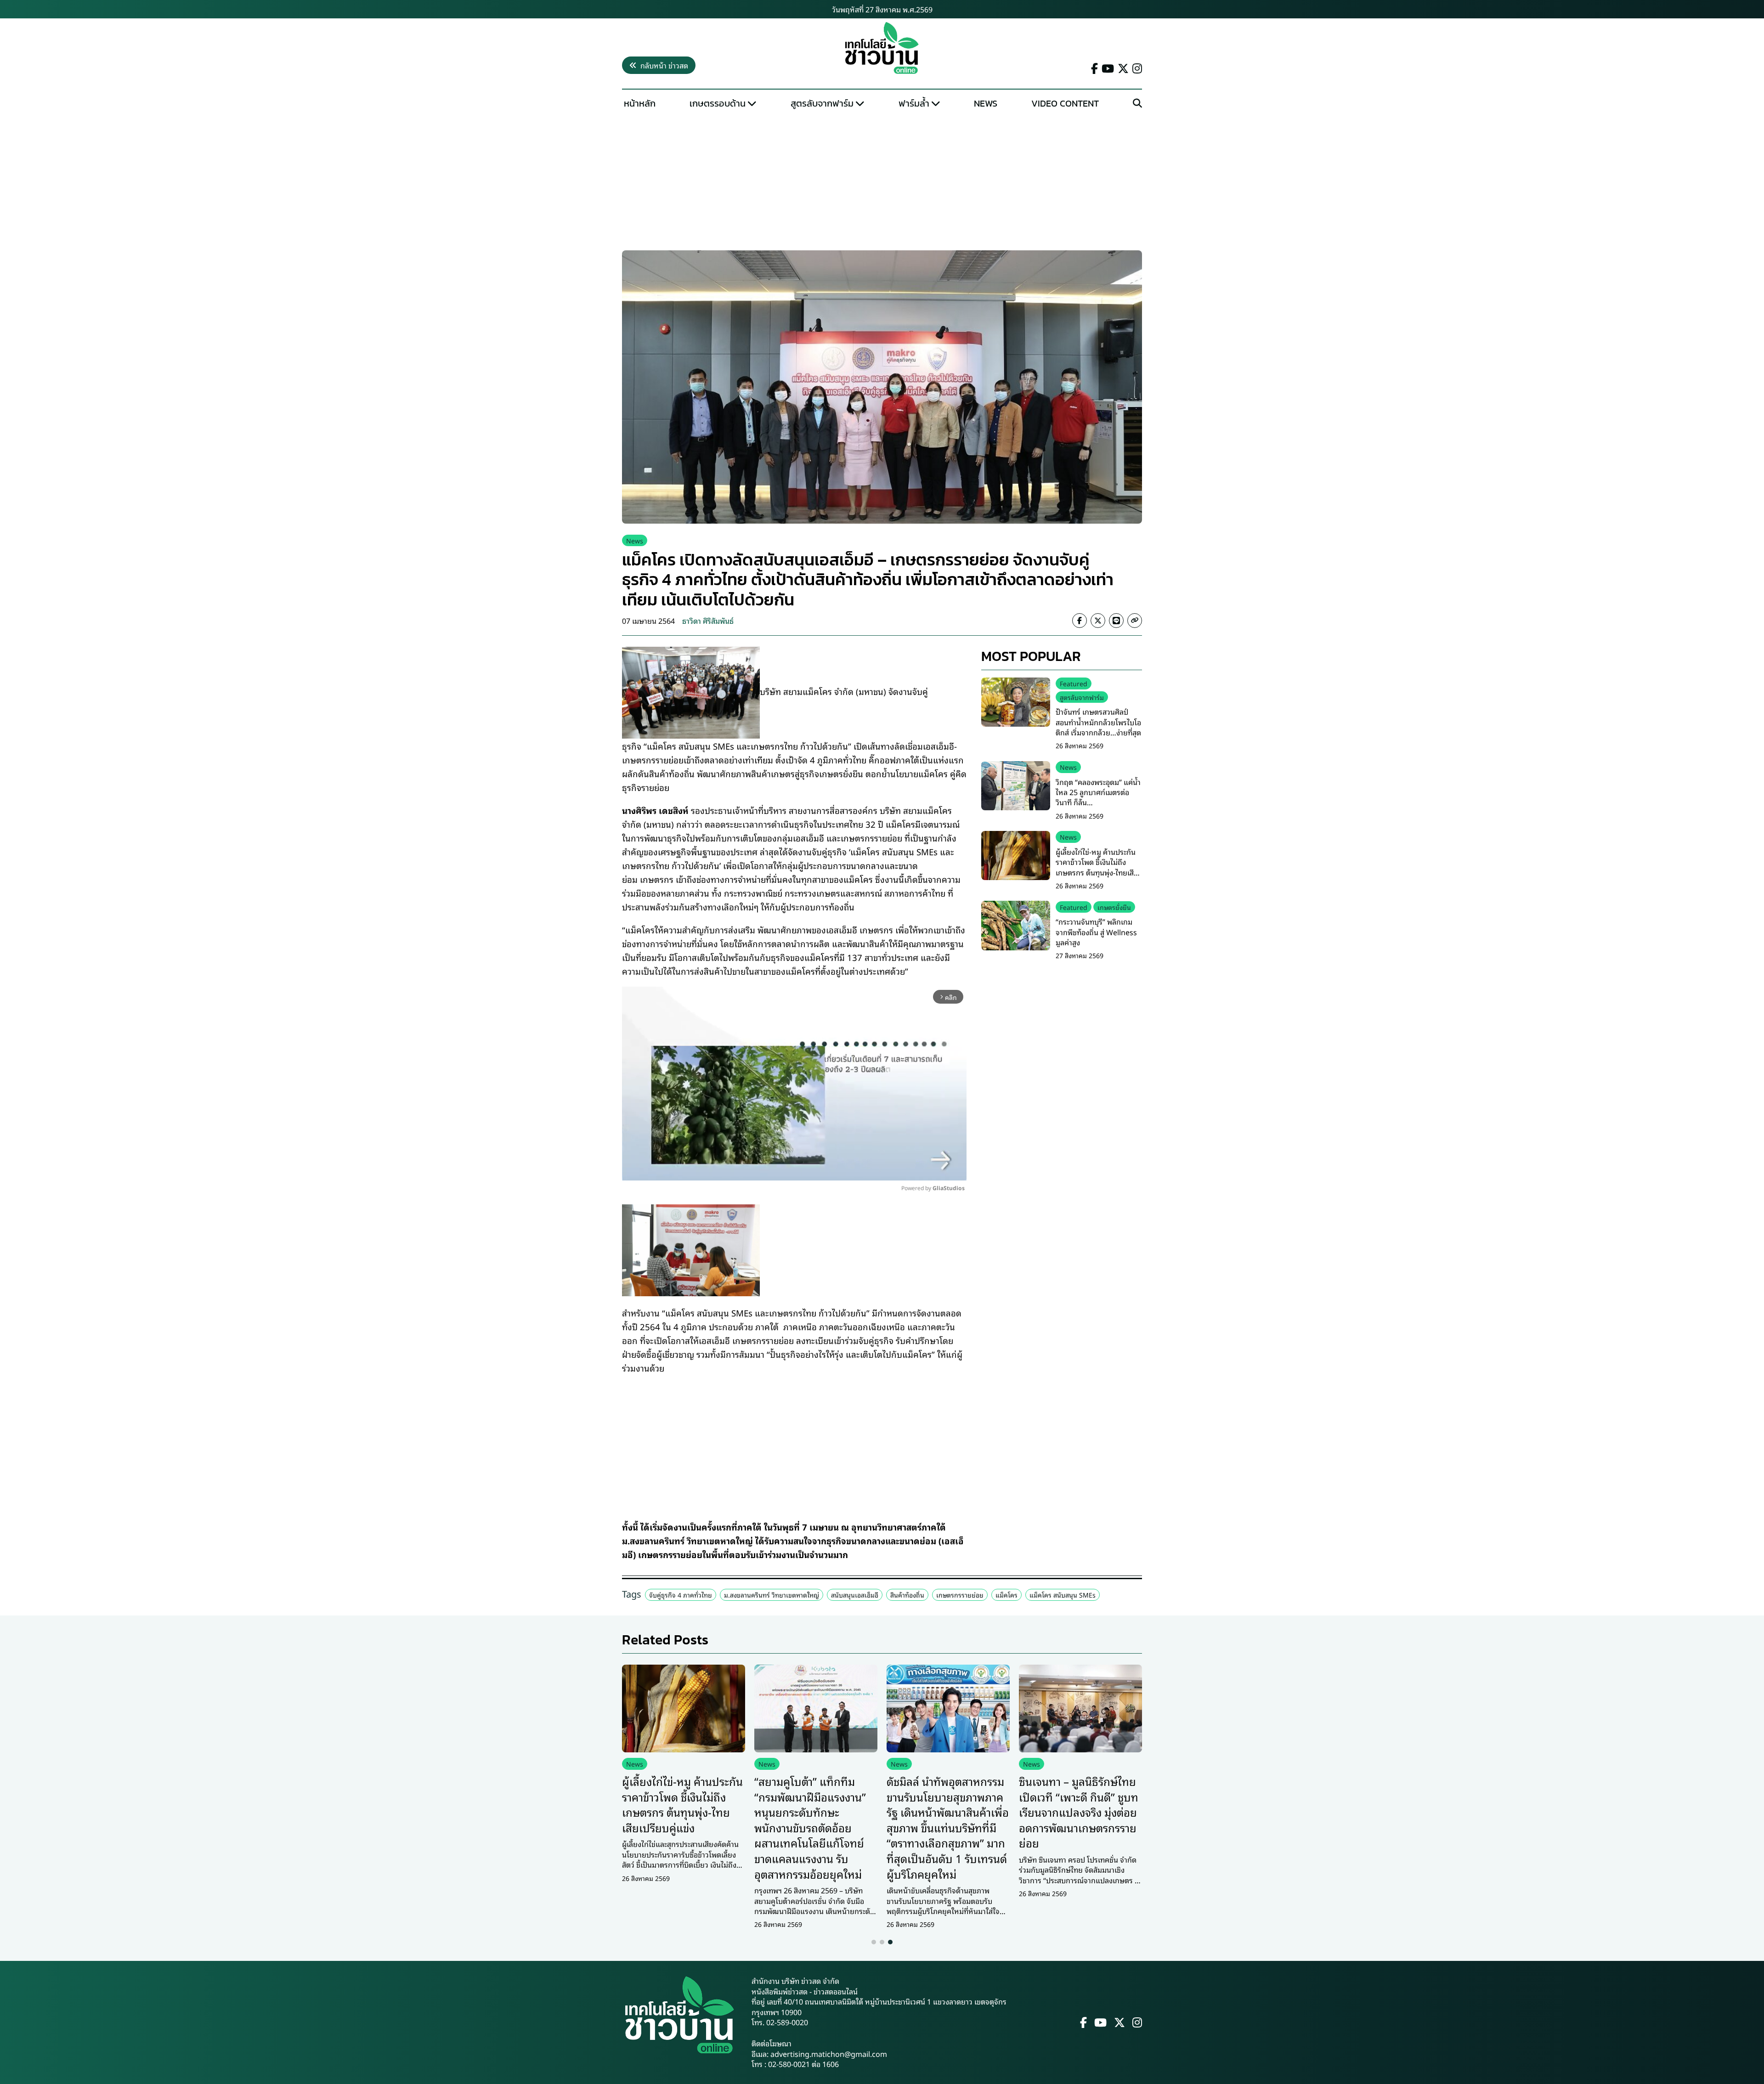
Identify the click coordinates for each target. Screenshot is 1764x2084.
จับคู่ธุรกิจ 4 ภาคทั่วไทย (681, 1595)
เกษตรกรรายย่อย (960, 1595)
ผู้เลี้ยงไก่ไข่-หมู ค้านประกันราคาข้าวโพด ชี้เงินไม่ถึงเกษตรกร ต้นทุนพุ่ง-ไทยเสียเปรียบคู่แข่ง (1097, 867)
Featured (1074, 683)
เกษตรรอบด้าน (718, 103)
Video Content (1065, 103)
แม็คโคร (1006, 1595)
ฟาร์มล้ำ (914, 103)
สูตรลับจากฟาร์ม (822, 103)
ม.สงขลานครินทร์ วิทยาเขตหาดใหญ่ (772, 1595)
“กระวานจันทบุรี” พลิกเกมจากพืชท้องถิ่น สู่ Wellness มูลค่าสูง (1096, 932)
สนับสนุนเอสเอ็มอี (855, 1595)
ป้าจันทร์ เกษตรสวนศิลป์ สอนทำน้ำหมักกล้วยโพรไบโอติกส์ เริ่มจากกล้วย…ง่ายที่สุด (1098, 722)
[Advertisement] (882, 182)
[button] (874, 1942)
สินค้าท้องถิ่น (907, 1595)
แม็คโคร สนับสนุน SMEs (1063, 1595)
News (986, 103)
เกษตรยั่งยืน (1114, 906)
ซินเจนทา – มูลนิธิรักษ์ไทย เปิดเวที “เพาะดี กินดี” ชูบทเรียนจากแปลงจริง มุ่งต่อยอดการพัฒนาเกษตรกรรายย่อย (1079, 1812)
